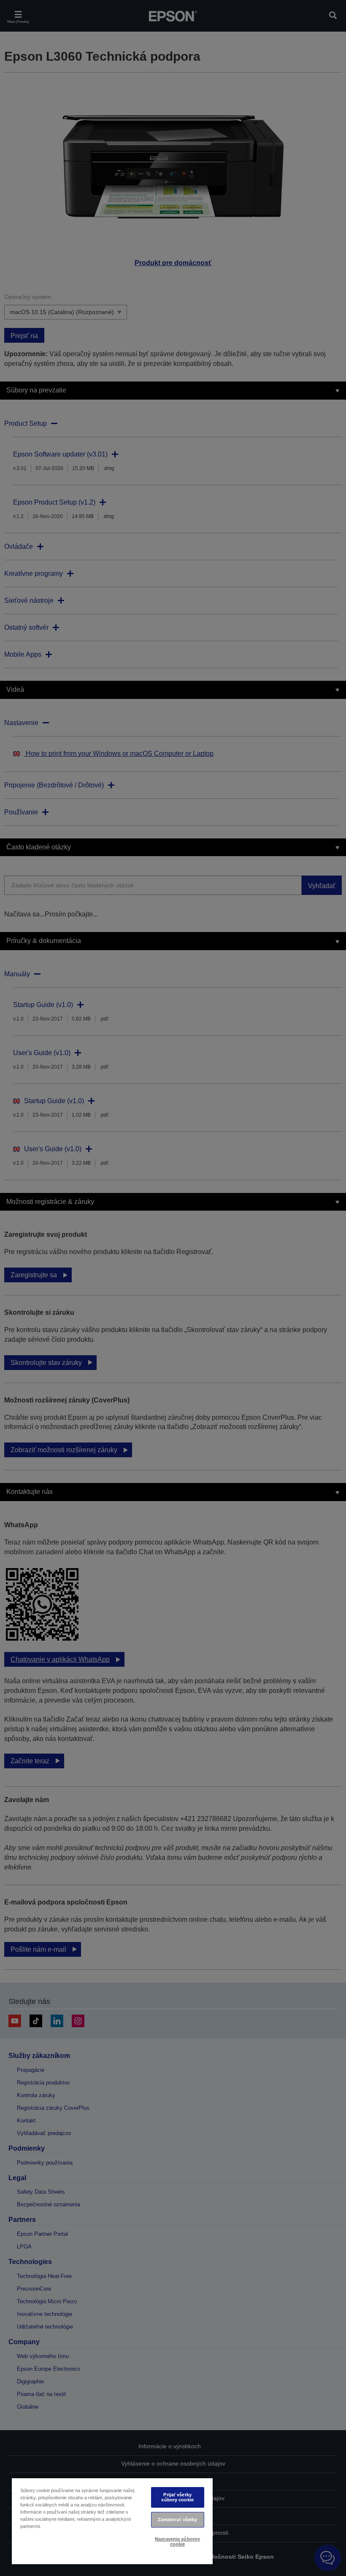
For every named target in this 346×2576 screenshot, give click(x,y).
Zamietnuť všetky (178, 2520)
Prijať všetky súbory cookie (177, 2497)
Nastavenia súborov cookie (177, 2541)
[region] (112, 2521)
